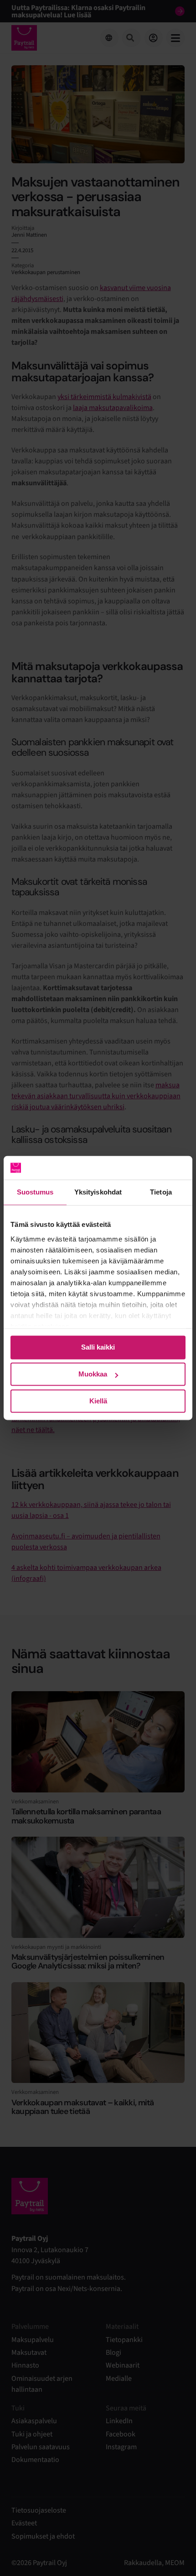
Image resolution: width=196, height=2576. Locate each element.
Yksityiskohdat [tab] (98, 1192)
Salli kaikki (98, 1348)
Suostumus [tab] (35, 1192)
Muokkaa (93, 1374)
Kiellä (98, 1401)
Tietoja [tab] (161, 1192)
